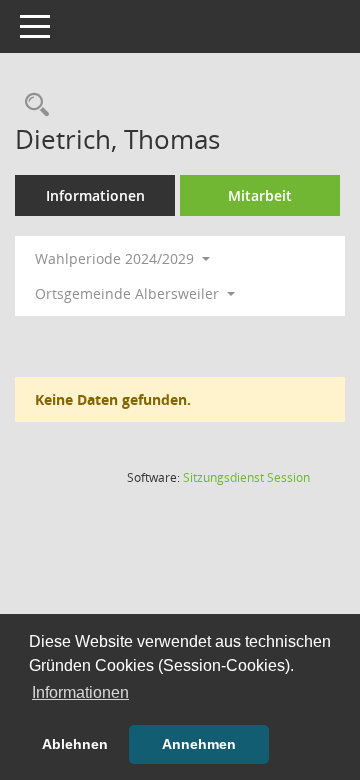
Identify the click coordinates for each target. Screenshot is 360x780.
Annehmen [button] (199, 744)
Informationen (95, 195)
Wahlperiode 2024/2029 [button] (116, 258)
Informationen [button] (80, 692)
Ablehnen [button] (75, 744)
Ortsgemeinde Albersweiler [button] (129, 293)
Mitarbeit (260, 195)
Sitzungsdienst (246, 477)
